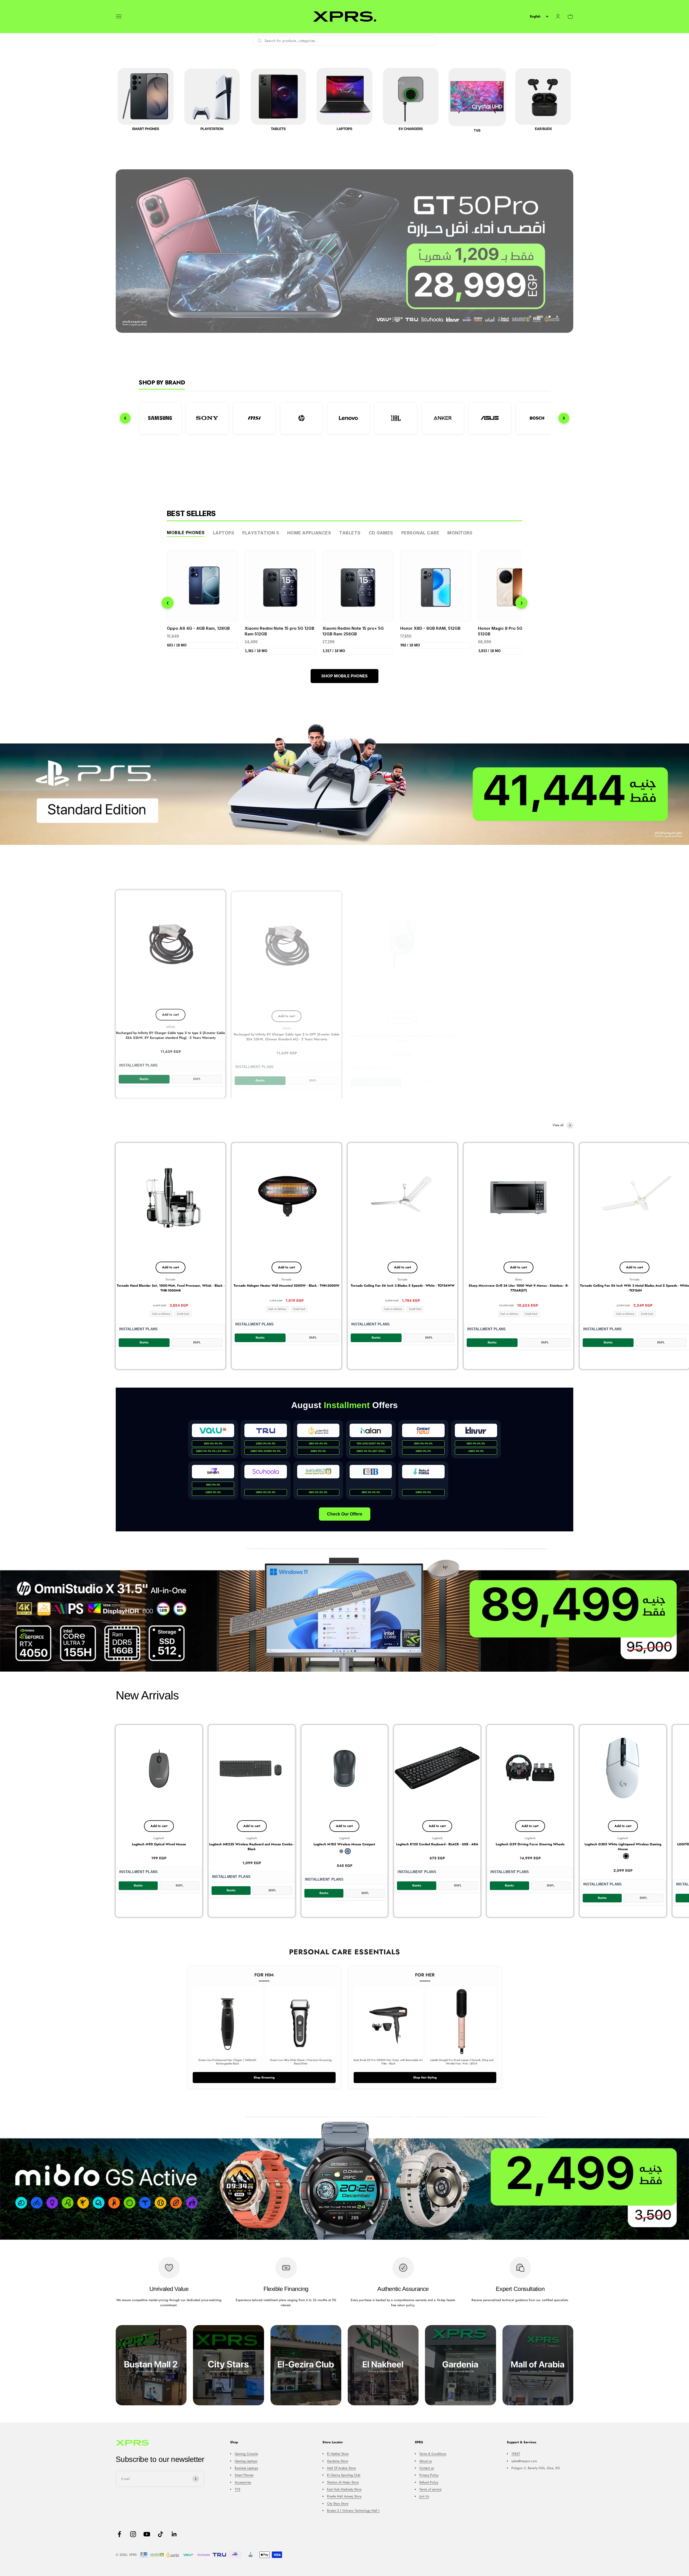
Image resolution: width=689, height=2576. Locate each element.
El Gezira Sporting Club (344, 2475)
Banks (144, 1078)
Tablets (350, 533)
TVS (238, 2489)
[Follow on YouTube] (147, 2534)
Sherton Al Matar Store (343, 2482)
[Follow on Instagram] (133, 2534)
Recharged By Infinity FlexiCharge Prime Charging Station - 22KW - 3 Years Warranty (518, 1034)
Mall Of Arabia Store (341, 2468)
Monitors (460, 533)
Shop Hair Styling (425, 2077)
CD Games (381, 533)
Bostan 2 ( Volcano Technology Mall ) (353, 2511)
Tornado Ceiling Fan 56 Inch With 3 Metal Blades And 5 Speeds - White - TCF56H (634, 1288)
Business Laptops (246, 2468)
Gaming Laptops (246, 2461)
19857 (516, 2454)
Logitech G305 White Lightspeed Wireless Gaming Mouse (623, 1847)
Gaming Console (246, 2454)
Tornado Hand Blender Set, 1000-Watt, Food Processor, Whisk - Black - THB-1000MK (171, 1288)
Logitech (159, 1838)
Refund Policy (429, 2482)
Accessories (243, 2482)
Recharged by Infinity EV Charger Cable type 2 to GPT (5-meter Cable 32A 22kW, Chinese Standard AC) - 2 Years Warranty (287, 1034)
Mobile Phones (186, 533)
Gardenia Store (338, 2461)
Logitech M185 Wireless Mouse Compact (344, 1844)
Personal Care (420, 533)
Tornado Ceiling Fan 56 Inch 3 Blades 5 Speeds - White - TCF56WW (403, 1286)
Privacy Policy (429, 2475)
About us (426, 2461)
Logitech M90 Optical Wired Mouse (159, 1844)
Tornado (171, 1279)
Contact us (427, 2468)
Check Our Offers (345, 1514)
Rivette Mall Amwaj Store (344, 2496)
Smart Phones (244, 2475)
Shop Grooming (264, 2077)
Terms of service (430, 2489)
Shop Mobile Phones (344, 676)
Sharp (518, 1279)
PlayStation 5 (261, 533)
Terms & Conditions (433, 2454)
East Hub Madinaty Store (344, 2489)
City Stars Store (338, 2504)
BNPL (197, 1078)
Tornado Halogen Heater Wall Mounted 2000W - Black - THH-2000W (287, 1286)
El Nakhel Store (338, 2454)
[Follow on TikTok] (161, 2534)
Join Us (424, 2496)
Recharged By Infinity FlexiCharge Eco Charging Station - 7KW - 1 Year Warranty (403, 1034)
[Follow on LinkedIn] (174, 2534)
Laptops (224, 533)
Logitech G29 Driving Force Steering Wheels (530, 1844)
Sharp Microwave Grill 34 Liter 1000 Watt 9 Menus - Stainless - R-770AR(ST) (518, 1288)
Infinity (171, 1026)
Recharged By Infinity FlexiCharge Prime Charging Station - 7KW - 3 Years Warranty (635, 1034)
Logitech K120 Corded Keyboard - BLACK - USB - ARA (437, 1844)
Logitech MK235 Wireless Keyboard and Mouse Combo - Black (252, 1847)
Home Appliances (309, 533)
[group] (344, 251)
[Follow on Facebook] (119, 2534)
